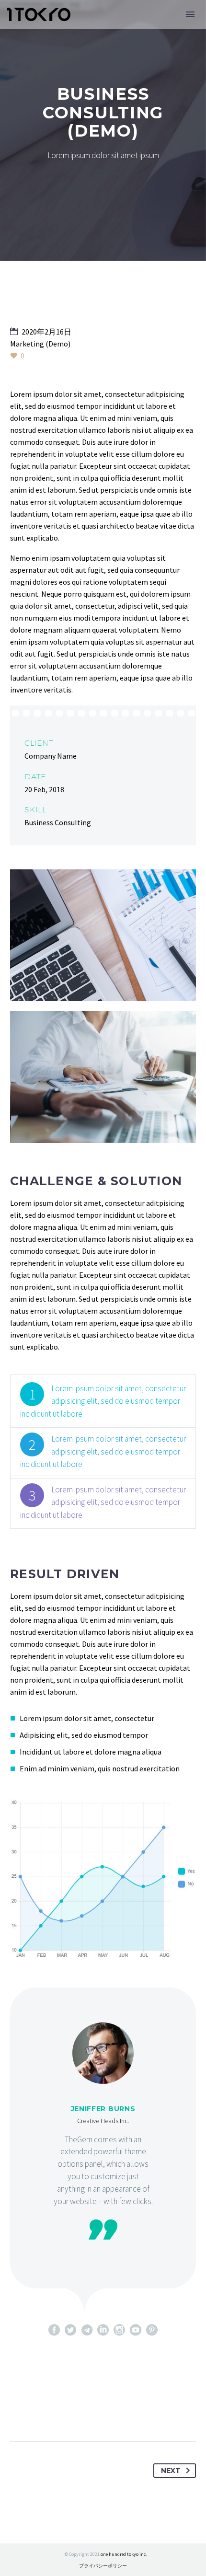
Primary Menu (190, 14)
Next (171, 2471)
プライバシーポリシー (103, 2566)
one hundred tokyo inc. (124, 2554)
